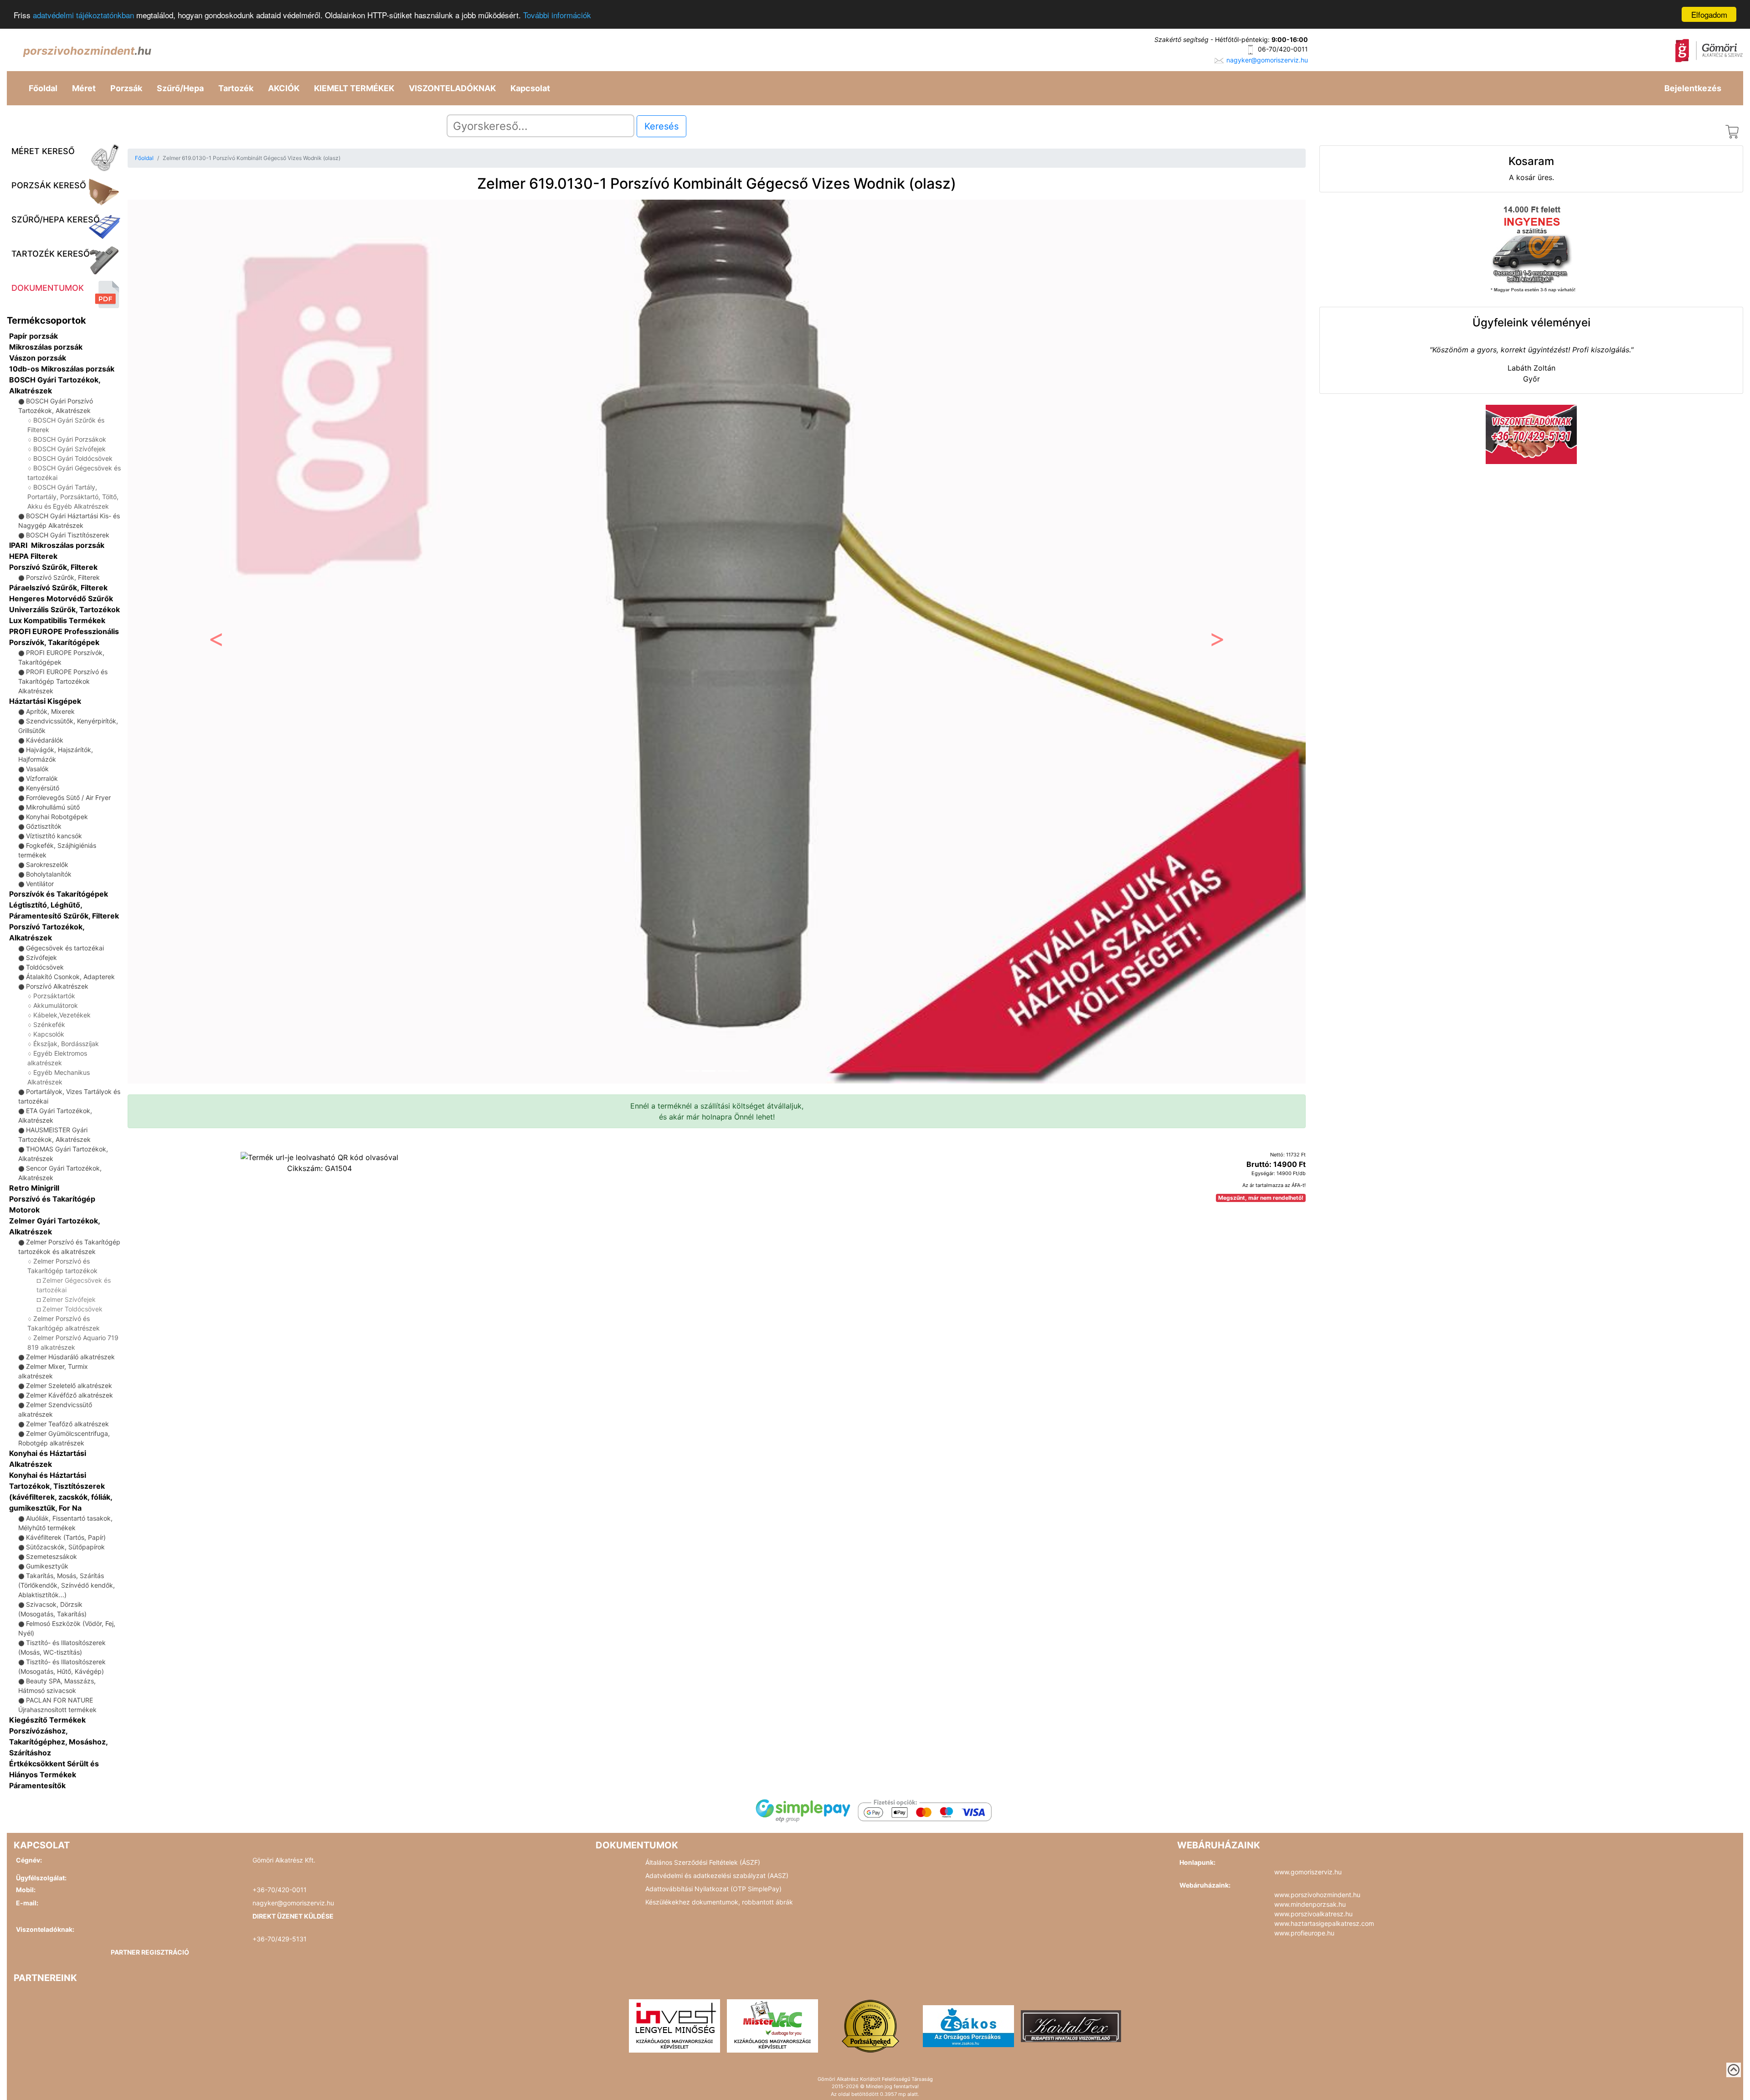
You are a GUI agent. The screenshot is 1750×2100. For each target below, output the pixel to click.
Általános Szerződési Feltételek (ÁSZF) (703, 1862)
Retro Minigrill (34, 1188)
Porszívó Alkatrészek (57, 986)
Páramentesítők (37, 1785)
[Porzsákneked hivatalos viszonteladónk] (870, 2025)
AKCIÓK (284, 88)
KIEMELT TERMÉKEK (354, 88)
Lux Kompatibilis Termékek (57, 620)
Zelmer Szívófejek (69, 1299)
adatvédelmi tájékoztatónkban (83, 15)
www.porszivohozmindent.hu (1317, 1895)
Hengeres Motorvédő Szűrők (61, 599)
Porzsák (126, 88)
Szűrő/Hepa (180, 88)
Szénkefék (49, 1024)
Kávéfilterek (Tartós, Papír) (66, 1537)
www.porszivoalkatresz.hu (1313, 1914)
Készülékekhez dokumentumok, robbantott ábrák (719, 1902)
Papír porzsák (33, 336)
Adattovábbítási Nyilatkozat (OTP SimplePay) (713, 1889)
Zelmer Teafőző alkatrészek (67, 1424)
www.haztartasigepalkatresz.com (1324, 1923)
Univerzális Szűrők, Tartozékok (64, 609)
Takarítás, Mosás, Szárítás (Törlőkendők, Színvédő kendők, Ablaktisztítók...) (67, 1585)
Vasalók (37, 769)
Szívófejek (41, 957)
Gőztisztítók (44, 826)
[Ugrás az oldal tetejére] (1734, 2070)
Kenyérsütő (43, 788)
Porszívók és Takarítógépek (59, 894)
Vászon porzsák (38, 358)
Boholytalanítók (49, 874)
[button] (216, 642)
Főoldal (43, 88)
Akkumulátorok (56, 1005)
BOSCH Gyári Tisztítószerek (68, 535)
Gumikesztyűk (47, 1566)
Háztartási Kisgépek (45, 701)
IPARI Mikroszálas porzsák (57, 545)
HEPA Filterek (33, 556)
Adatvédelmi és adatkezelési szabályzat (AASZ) (717, 1876)
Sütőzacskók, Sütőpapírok (65, 1547)
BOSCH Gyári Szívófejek (69, 449)
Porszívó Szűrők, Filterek (53, 567)
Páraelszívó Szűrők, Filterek (58, 588)
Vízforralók (42, 778)
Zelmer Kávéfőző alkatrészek (69, 1395)
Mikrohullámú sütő (53, 807)
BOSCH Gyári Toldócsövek (73, 458)
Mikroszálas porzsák (46, 347)
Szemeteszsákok (51, 1556)
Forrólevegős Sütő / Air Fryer (68, 797)
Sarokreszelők (47, 864)
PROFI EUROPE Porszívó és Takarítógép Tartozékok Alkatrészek (63, 681)
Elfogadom (1709, 14)
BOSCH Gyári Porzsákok (70, 439)
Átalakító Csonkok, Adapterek (70, 977)
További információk (557, 15)
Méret (84, 88)
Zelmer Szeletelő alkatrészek (69, 1385)
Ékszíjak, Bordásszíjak (66, 1044)
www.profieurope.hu (1304, 1933)
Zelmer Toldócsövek (72, 1309)
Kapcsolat (530, 88)
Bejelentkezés (1693, 88)
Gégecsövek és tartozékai (65, 948)
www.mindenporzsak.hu (1310, 1904)
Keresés (661, 126)
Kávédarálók (45, 740)
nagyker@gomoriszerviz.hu (1267, 60)
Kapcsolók (49, 1034)
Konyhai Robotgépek (57, 817)
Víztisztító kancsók (54, 836)
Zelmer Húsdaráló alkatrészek (70, 1357)
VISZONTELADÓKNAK (452, 88)
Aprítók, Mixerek (50, 711)
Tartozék (236, 88)
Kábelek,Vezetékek (62, 1015)
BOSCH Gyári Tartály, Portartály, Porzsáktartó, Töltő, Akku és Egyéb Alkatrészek (73, 497)
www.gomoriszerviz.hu (1308, 1872)
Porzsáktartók (54, 996)
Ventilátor (40, 884)
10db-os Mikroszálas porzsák (62, 369)
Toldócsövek (45, 967)
